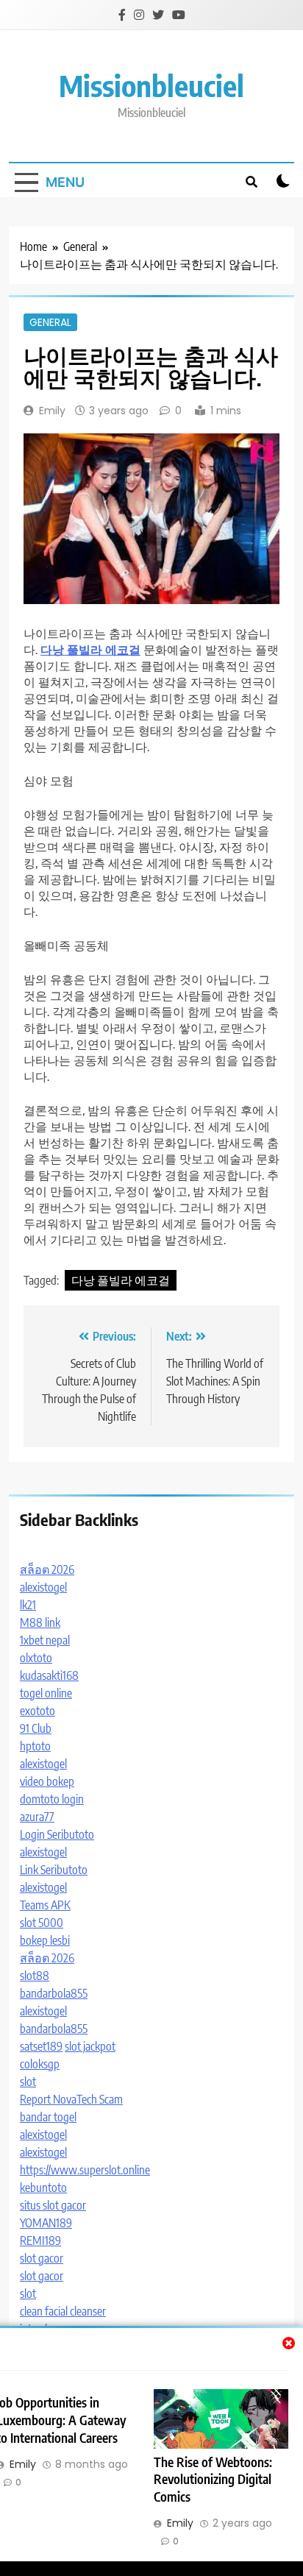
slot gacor (42, 2258)
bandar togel (48, 2117)
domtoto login (52, 1799)
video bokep (47, 1781)
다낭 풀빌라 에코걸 (121, 1280)
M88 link (40, 1622)
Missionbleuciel (151, 85)
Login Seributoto (57, 1834)
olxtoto (36, 1658)
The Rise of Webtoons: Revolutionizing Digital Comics (213, 2480)
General (50, 322)
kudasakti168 (49, 1675)
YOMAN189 (46, 2223)
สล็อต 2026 (47, 1569)
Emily (52, 411)
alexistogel (43, 1587)
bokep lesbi (45, 1940)
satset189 (41, 2046)
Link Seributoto (54, 1870)
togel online (46, 1693)
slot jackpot (90, 2046)
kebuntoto (43, 2188)
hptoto (35, 1746)
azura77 (37, 1817)
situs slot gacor (53, 2205)
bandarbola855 (54, 1993)
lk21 (28, 1605)
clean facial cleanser (63, 2311)
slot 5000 (42, 1923)
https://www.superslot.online (85, 2170)
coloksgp (40, 2064)
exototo (38, 1711)
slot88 (35, 1976)
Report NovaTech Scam (71, 2099)
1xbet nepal (45, 1640)
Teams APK (45, 1905)
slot (28, 2082)
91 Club (36, 1728)
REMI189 (40, 2240)
